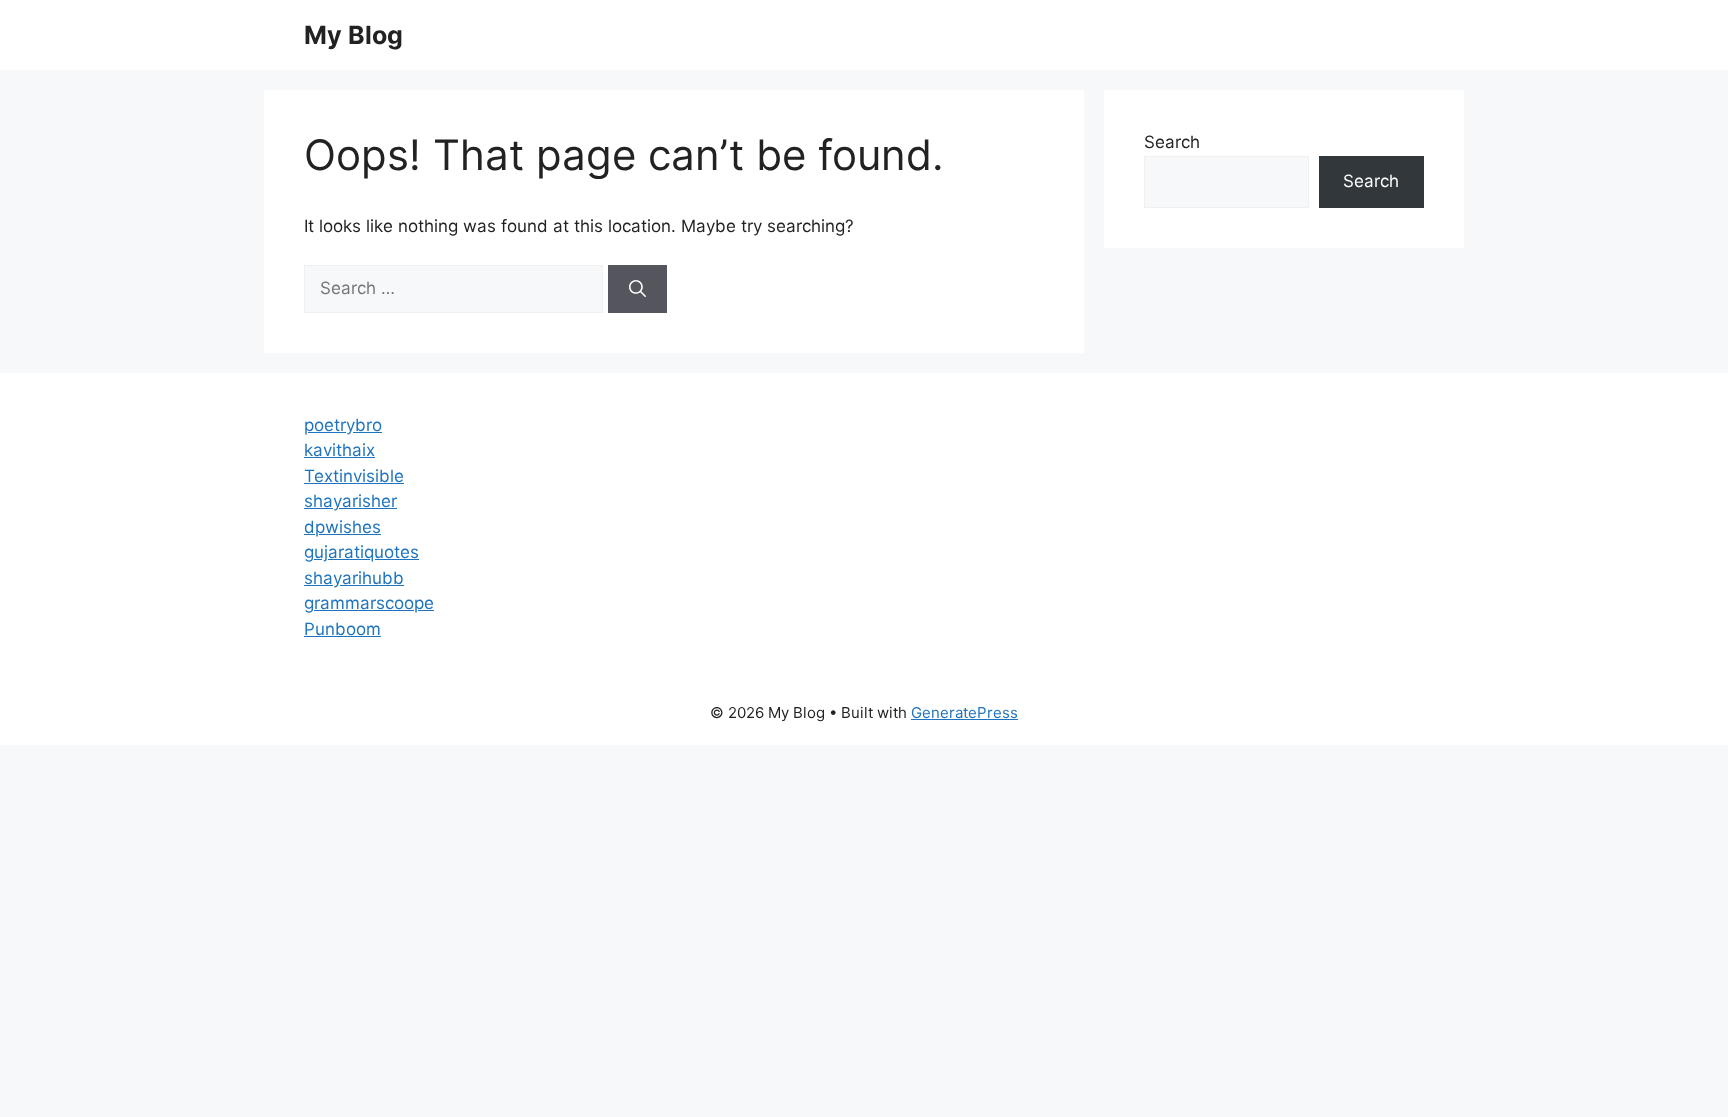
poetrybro (343, 425)
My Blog (353, 35)
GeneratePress (964, 712)
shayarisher (350, 501)
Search (1172, 142)
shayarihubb (354, 578)
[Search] (637, 289)
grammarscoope (369, 603)
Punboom (342, 629)
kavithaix (339, 450)
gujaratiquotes (361, 552)
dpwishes (342, 527)
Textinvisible (354, 476)
